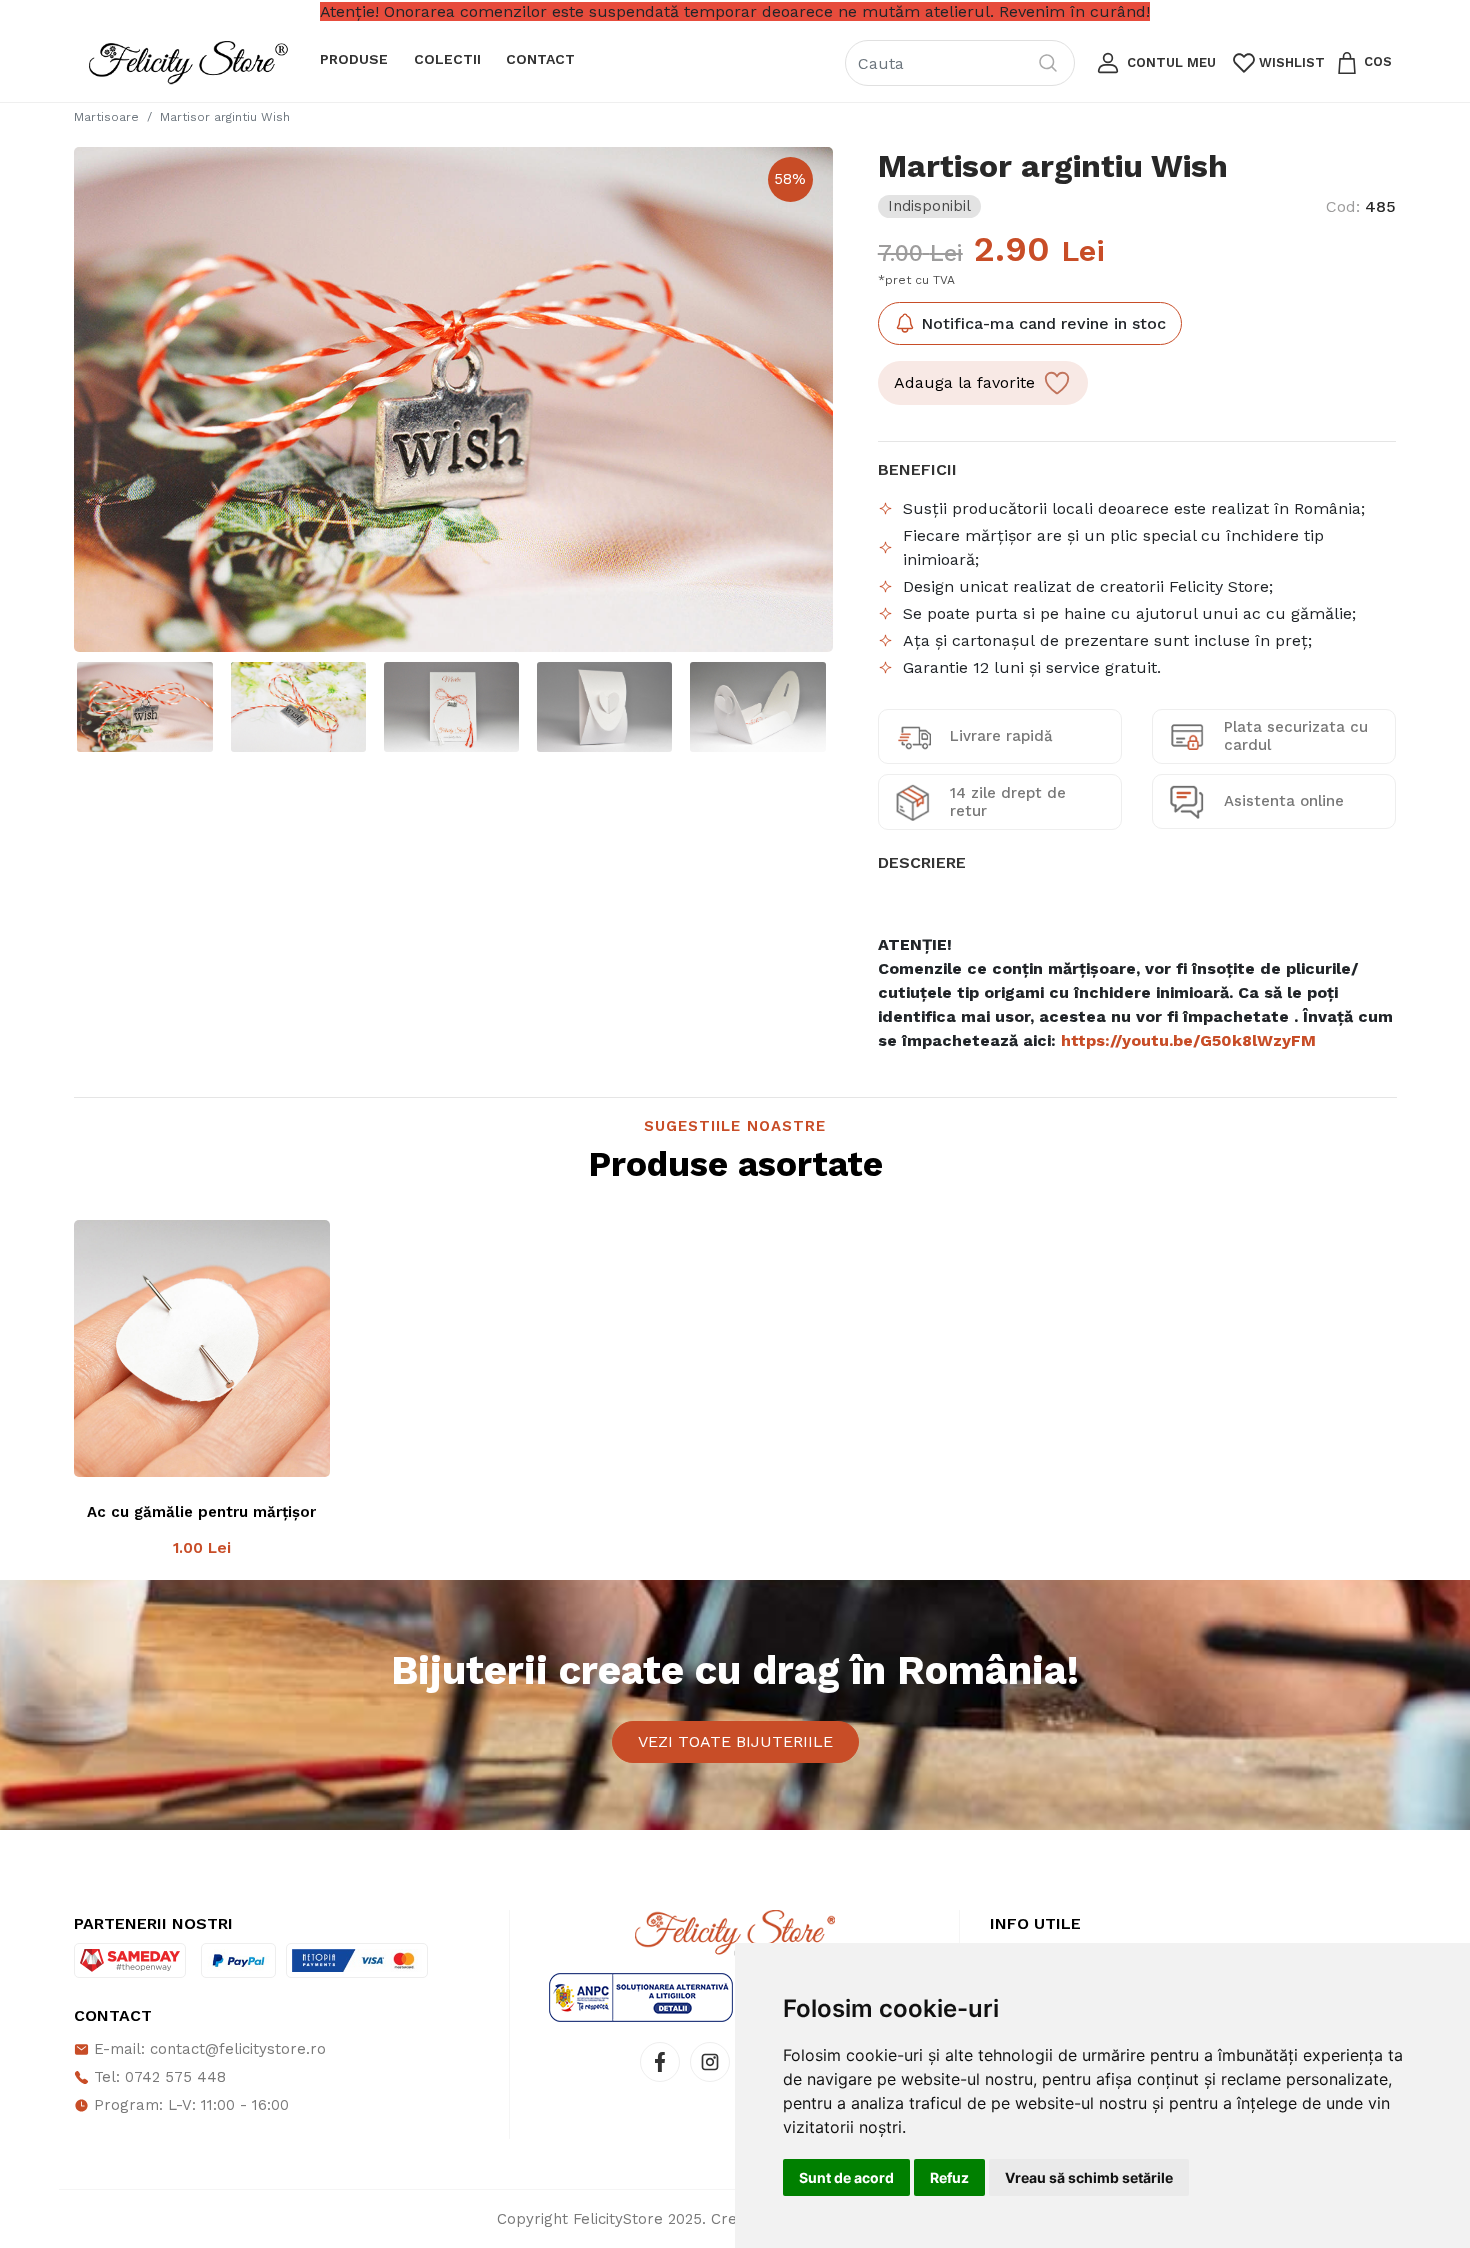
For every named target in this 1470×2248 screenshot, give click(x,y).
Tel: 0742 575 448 (157, 2077)
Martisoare (106, 117)
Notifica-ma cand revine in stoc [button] (1041, 323)
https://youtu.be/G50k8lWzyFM (1188, 1040)
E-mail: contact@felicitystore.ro (207, 2049)
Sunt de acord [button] (846, 2177)
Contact (540, 59)
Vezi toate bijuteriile (735, 1741)
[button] (1154, 63)
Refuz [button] (949, 2177)
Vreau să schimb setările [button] (1089, 2177)
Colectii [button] (447, 59)
